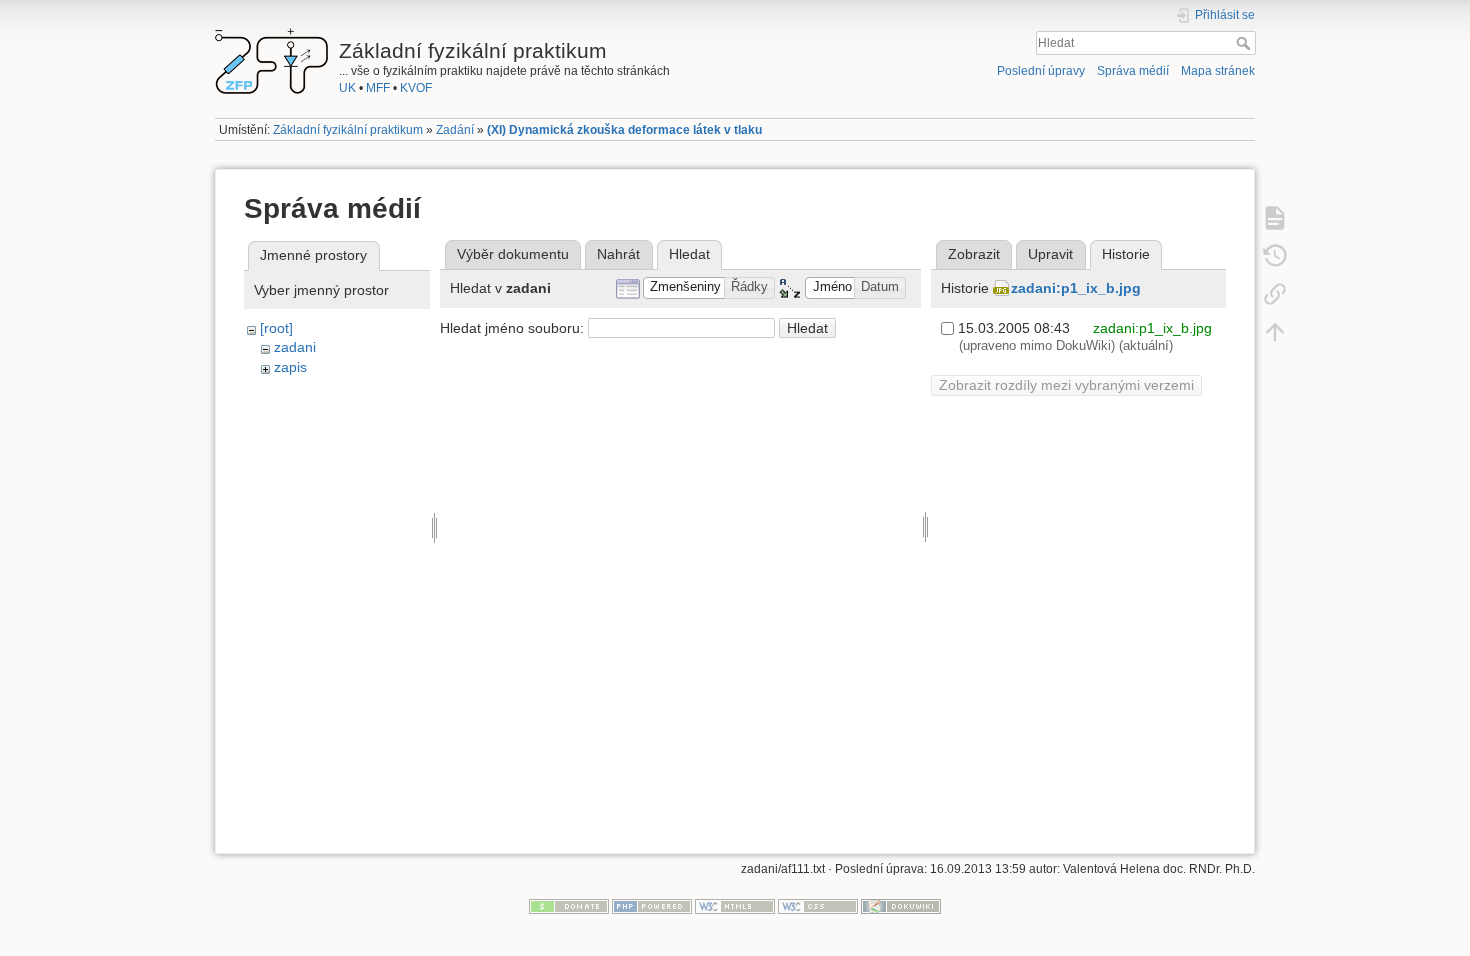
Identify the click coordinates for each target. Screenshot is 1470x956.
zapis (290, 367)
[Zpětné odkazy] (1275, 293)
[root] (276, 328)
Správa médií (1133, 71)
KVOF (416, 88)
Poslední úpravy (1041, 71)
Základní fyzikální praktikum (348, 130)
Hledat (1245, 43)
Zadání (455, 130)
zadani (295, 347)
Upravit (1050, 254)
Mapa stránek (1218, 71)
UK (347, 88)
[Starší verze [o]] (1275, 255)
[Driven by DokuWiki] (901, 906)
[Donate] (569, 906)
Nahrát (618, 254)
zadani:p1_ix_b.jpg (1076, 288)
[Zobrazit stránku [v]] (1275, 217)
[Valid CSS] (818, 906)
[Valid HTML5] (735, 906)
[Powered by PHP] (652, 906)
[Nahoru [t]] (1275, 331)
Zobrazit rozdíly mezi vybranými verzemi (1066, 385)
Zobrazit (974, 254)
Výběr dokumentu (513, 254)
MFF (378, 88)
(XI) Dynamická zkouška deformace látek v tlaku (624, 130)
